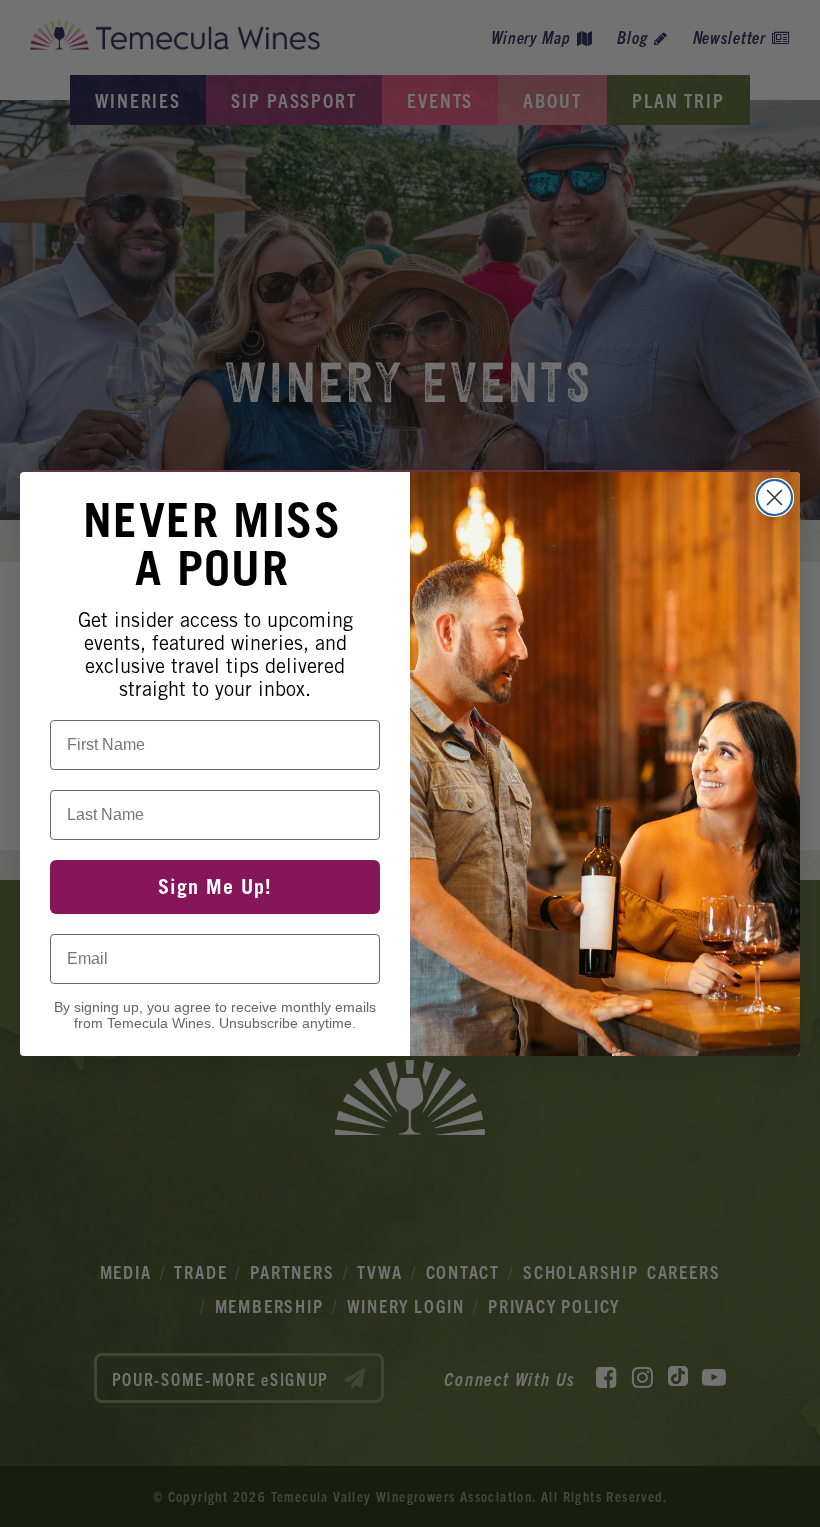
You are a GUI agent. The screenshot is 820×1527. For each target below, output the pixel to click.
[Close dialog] (774, 497)
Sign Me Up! (215, 887)
